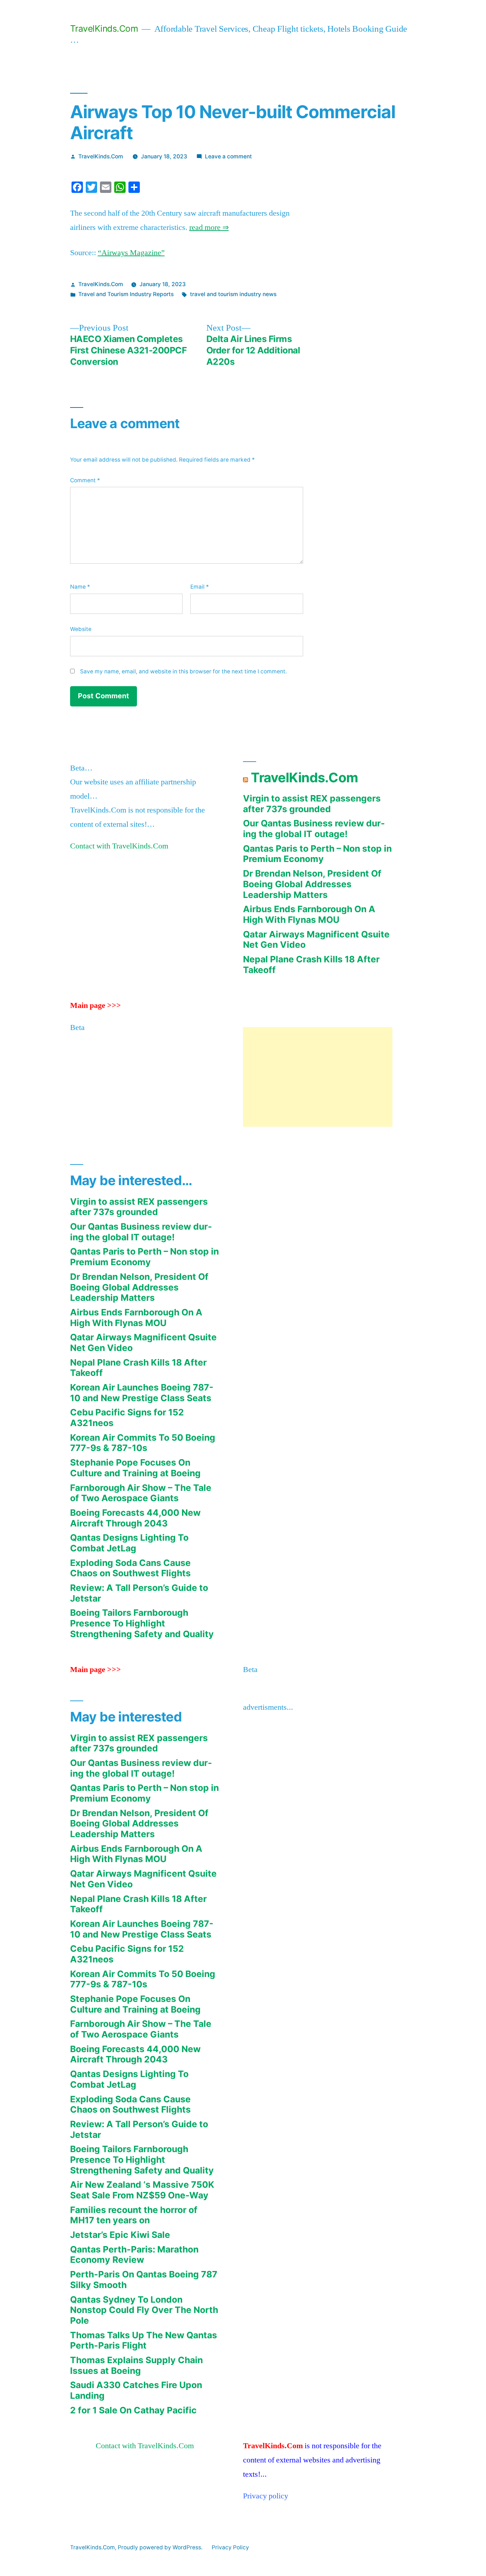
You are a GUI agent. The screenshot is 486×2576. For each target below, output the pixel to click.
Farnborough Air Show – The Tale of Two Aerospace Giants (141, 1493)
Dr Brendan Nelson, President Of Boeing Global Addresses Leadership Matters (312, 884)
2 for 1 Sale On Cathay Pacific (133, 2410)
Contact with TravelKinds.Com (119, 846)
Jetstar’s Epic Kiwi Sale (120, 2235)
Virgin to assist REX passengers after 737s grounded (312, 804)
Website (81, 629)
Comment (85, 480)
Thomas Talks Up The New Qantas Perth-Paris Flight (144, 2340)
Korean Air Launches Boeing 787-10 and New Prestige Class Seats (142, 1393)
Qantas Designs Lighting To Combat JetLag (129, 1543)
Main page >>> (96, 1005)
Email (200, 587)
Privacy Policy (230, 2547)
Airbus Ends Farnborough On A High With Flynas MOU (309, 914)
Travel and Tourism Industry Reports (126, 294)
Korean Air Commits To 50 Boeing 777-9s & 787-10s (143, 1443)
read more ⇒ (209, 227)
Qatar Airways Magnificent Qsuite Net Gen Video (316, 940)
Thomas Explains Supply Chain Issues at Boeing (136, 2365)
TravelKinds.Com (104, 28)
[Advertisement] (318, 1077)
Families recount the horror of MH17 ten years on (134, 2215)
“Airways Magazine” (131, 253)
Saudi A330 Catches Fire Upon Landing (136, 2390)
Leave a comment (228, 156)
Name (80, 587)
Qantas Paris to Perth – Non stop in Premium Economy (317, 854)
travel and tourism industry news (233, 294)
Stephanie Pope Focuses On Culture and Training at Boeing (135, 1468)
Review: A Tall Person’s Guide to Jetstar (139, 1593)
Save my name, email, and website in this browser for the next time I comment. (183, 671)
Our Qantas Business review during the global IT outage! (314, 829)
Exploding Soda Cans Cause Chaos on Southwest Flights (130, 1568)
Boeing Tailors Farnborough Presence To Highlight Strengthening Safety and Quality (142, 1623)
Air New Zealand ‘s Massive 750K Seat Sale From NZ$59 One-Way (142, 2190)
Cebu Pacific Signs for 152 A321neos (127, 1418)
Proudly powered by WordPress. (161, 2547)
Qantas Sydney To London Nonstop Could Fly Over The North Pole (144, 2310)
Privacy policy (266, 2496)
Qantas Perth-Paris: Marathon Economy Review (134, 2255)
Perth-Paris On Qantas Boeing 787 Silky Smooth (144, 2280)
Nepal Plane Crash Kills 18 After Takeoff (311, 964)
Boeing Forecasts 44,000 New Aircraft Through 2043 (135, 1518)
